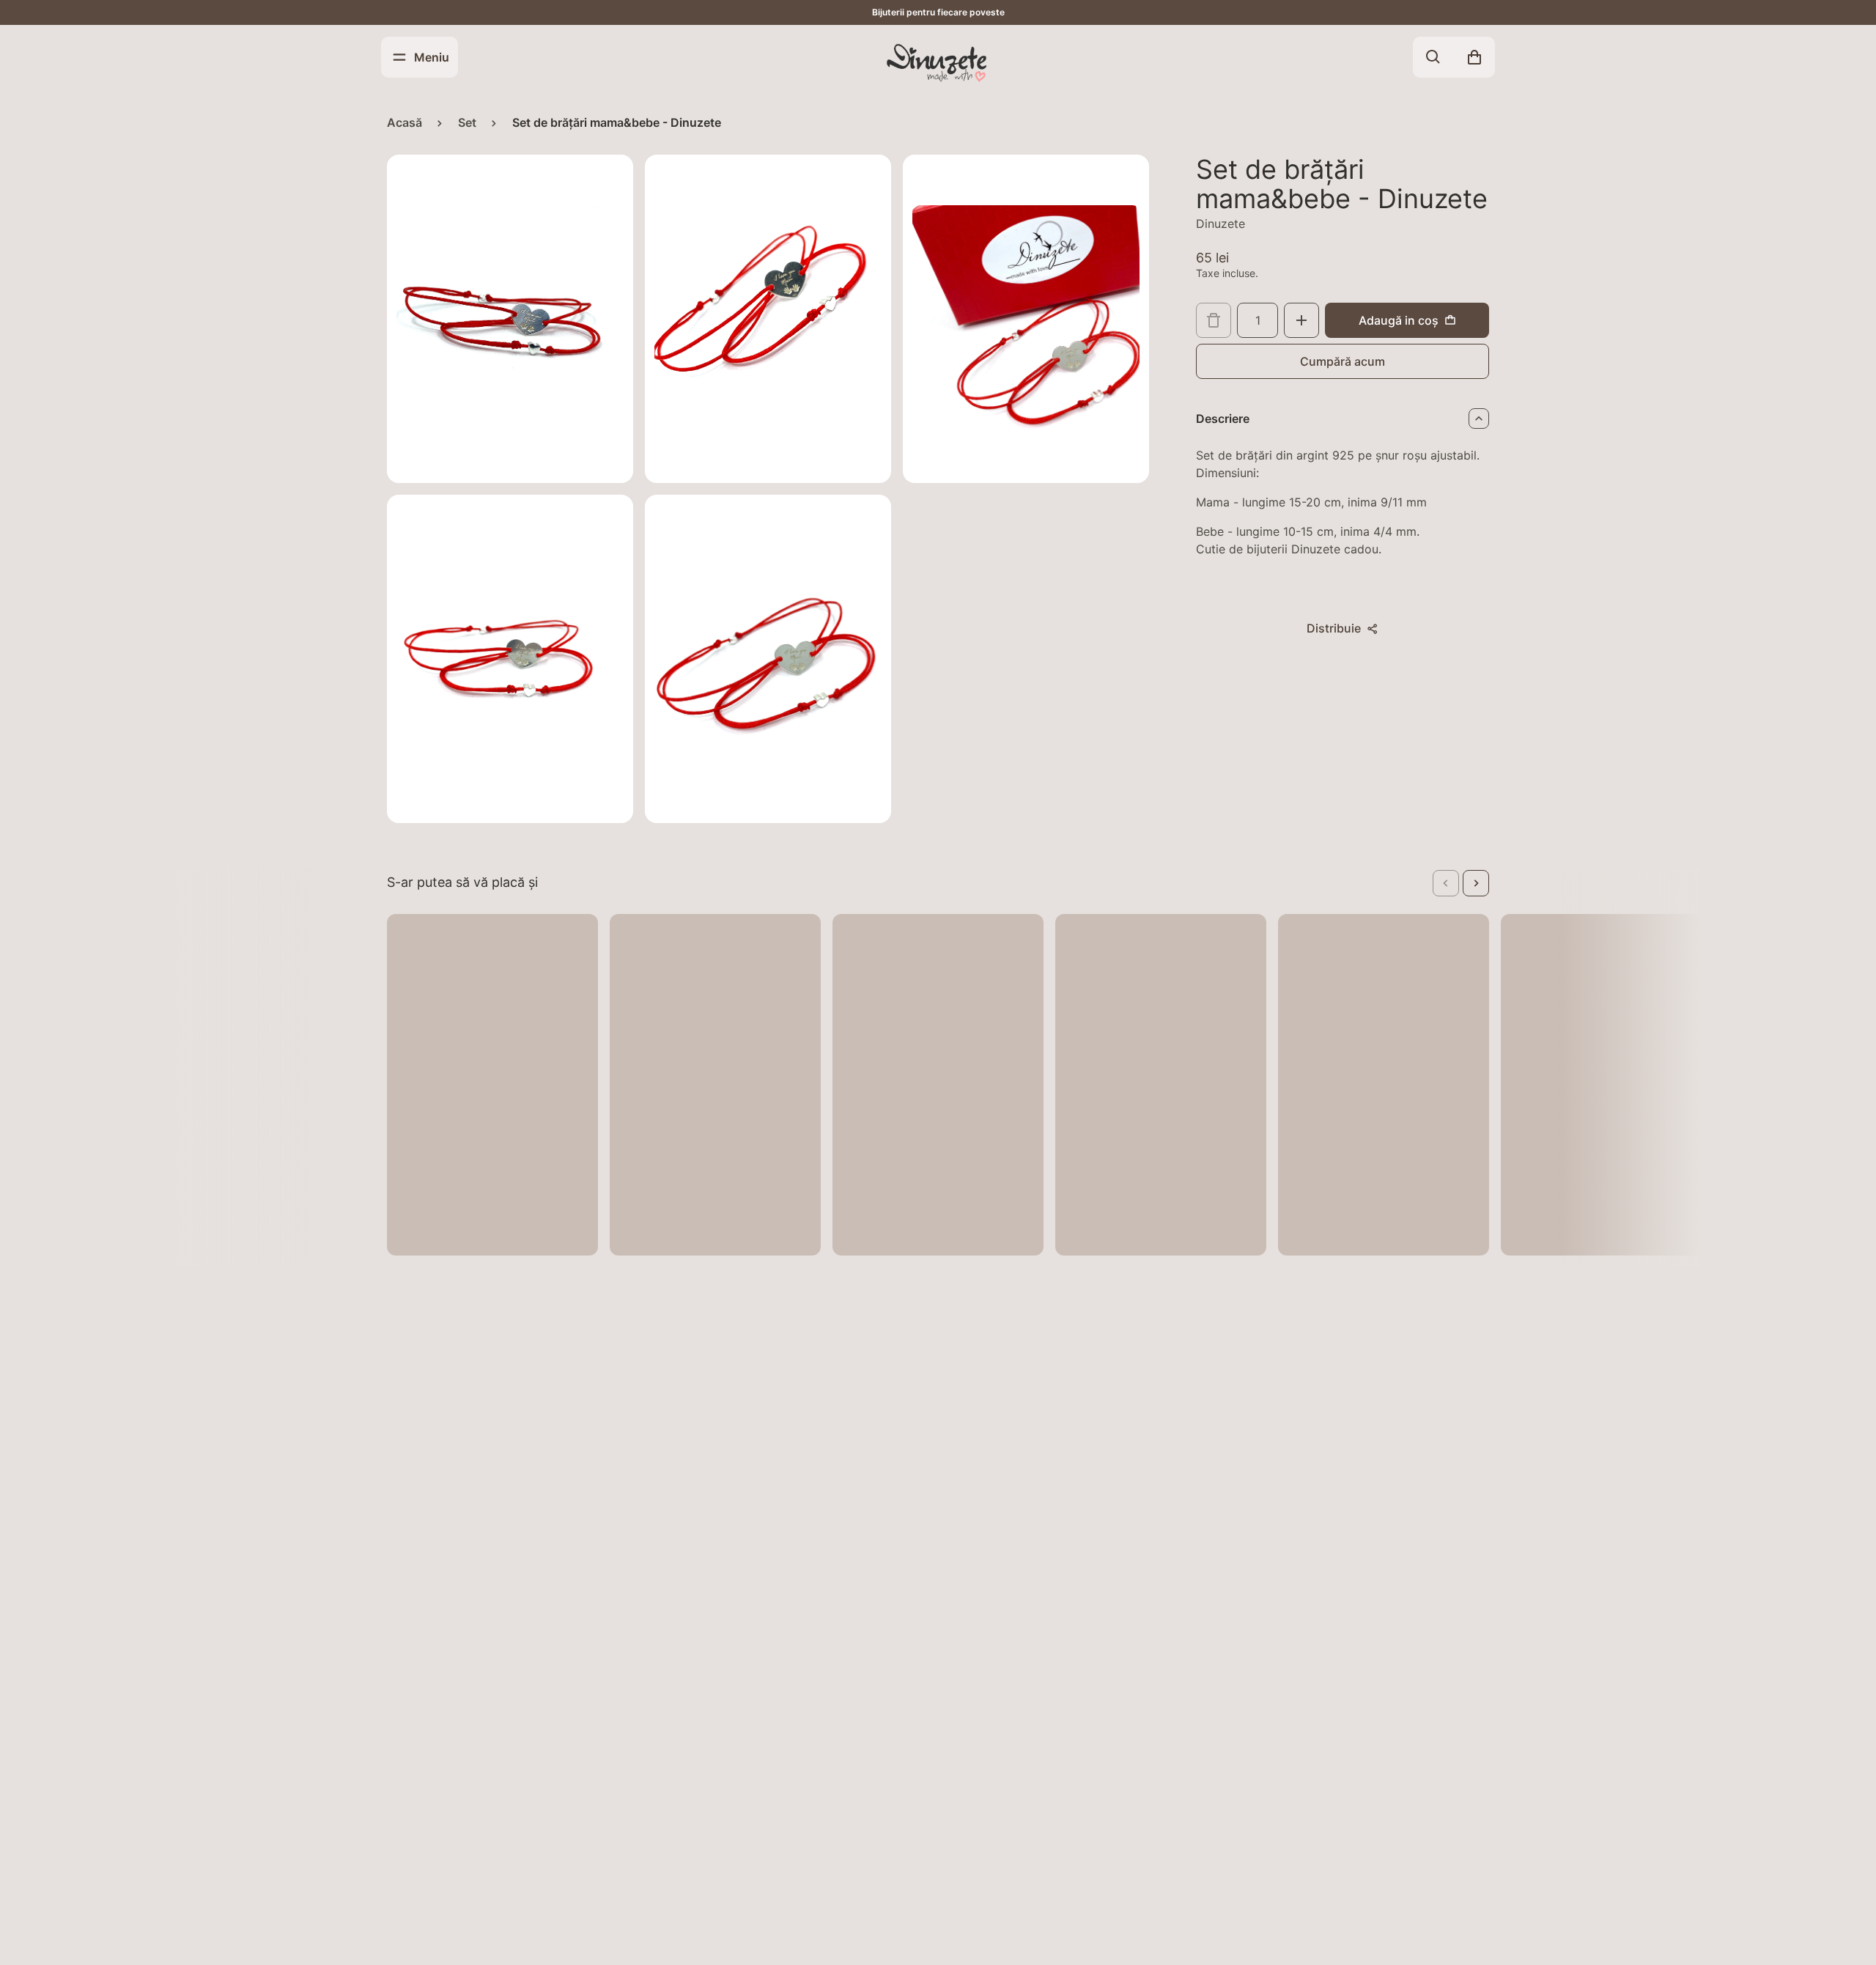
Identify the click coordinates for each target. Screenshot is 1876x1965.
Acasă (405, 122)
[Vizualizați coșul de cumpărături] (1474, 57)
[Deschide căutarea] (1433, 57)
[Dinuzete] (938, 62)
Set (467, 122)
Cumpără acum (1343, 361)
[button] (1446, 883)
